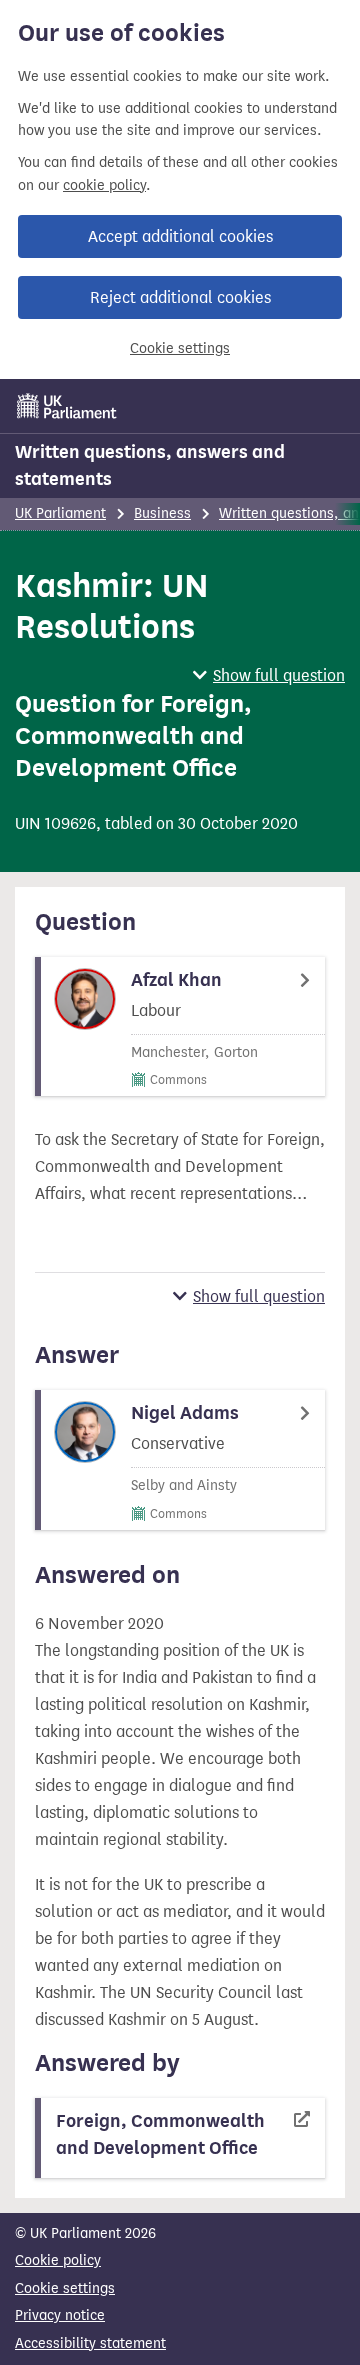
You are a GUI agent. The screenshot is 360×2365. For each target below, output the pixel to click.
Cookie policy (58, 2260)
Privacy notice (60, 2315)
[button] (269, 675)
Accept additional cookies (180, 236)
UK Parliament (60, 513)
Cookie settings (180, 348)
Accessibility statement (90, 2343)
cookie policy (104, 185)
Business (162, 513)
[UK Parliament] (67, 406)
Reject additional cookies (180, 297)
